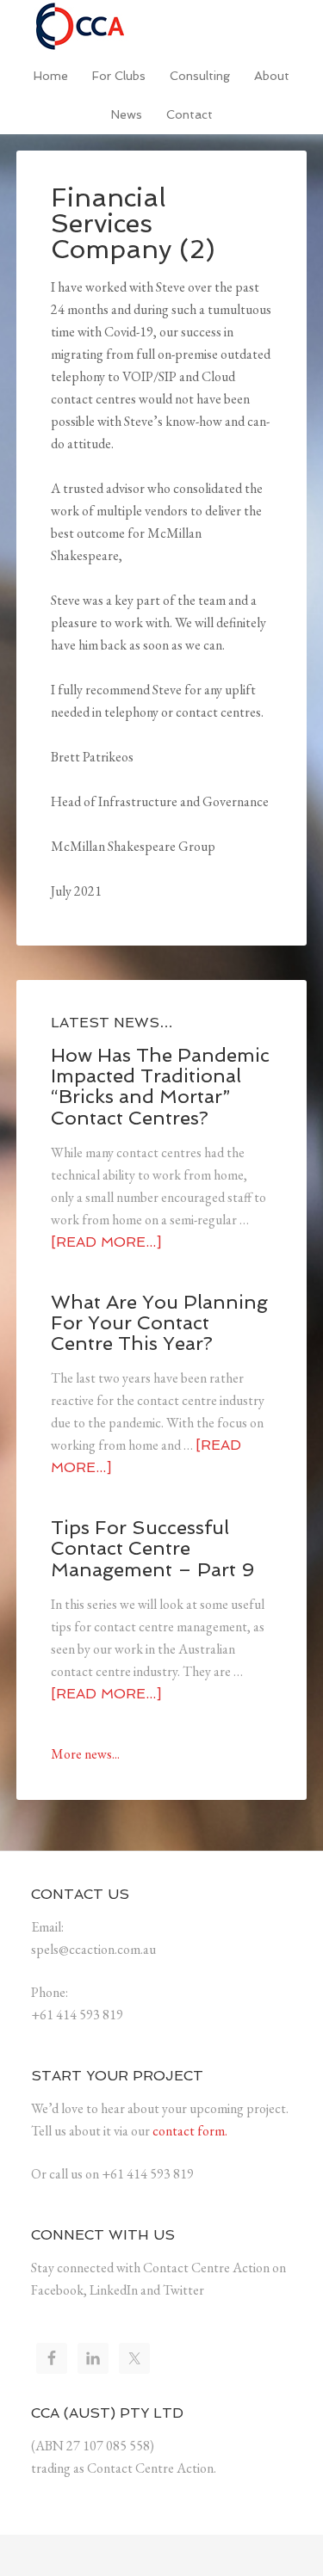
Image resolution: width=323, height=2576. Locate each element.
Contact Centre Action (162, 26)
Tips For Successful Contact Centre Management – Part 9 (152, 1548)
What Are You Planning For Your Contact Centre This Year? (159, 1322)
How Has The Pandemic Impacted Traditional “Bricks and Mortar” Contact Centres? (160, 1086)
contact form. (190, 2131)
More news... (85, 1754)
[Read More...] (106, 1242)
